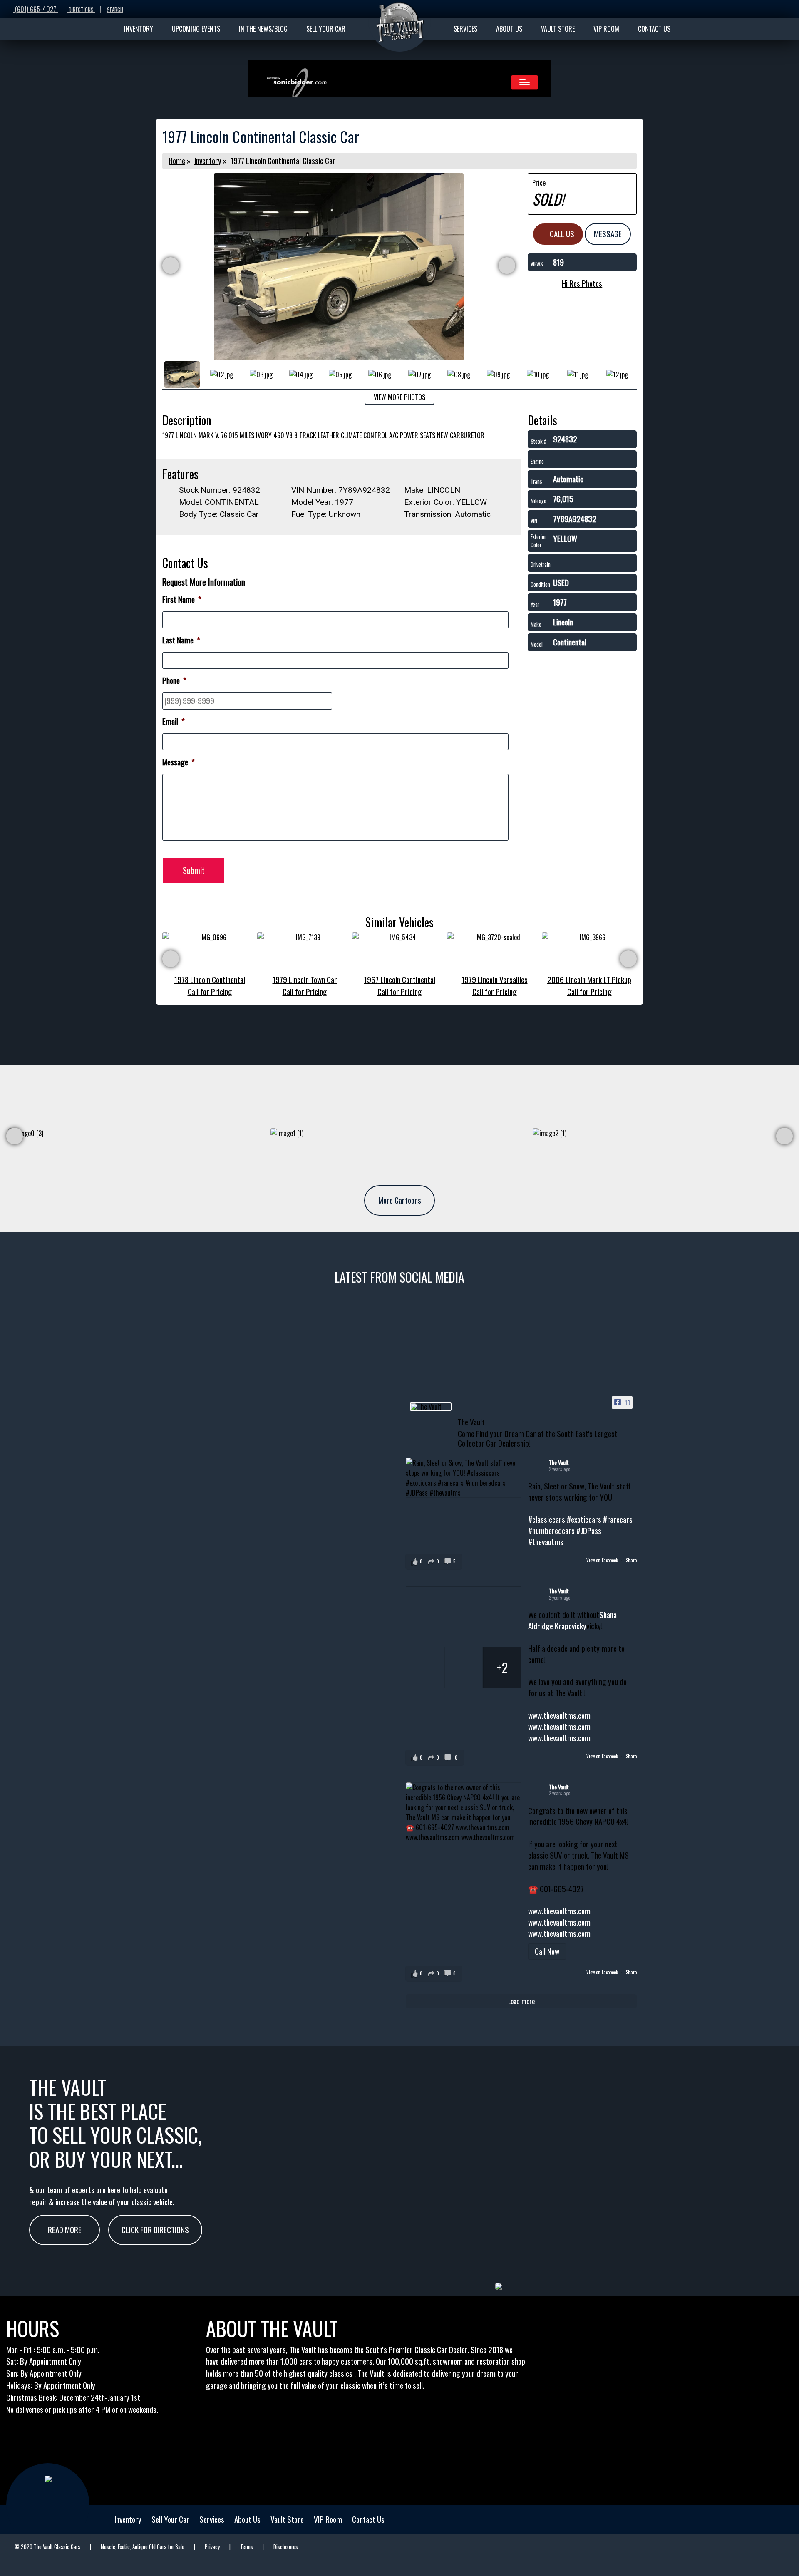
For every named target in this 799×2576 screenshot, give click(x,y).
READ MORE (65, 2230)
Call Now (547, 1951)
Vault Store (287, 2519)
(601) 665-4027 (36, 9)
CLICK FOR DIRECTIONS (155, 2230)
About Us (247, 2519)
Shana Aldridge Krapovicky (572, 1620)
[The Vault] (431, 1407)
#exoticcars (584, 1519)
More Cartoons (400, 1200)
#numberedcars (551, 1530)
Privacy (212, 2547)
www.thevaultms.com (559, 1715)
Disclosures (286, 2547)
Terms (247, 2547)
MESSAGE (608, 234)
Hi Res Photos (582, 283)
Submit (194, 870)
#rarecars (618, 1519)
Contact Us (368, 2519)
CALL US (561, 234)
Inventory (208, 160)
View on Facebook (603, 1560)
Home (177, 160)
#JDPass (589, 1530)
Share (631, 1560)
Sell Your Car (170, 2519)
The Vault (559, 1462)
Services (212, 2519)
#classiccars (547, 1519)
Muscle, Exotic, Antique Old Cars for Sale (143, 2547)
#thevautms (546, 1542)
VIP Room (328, 2519)
